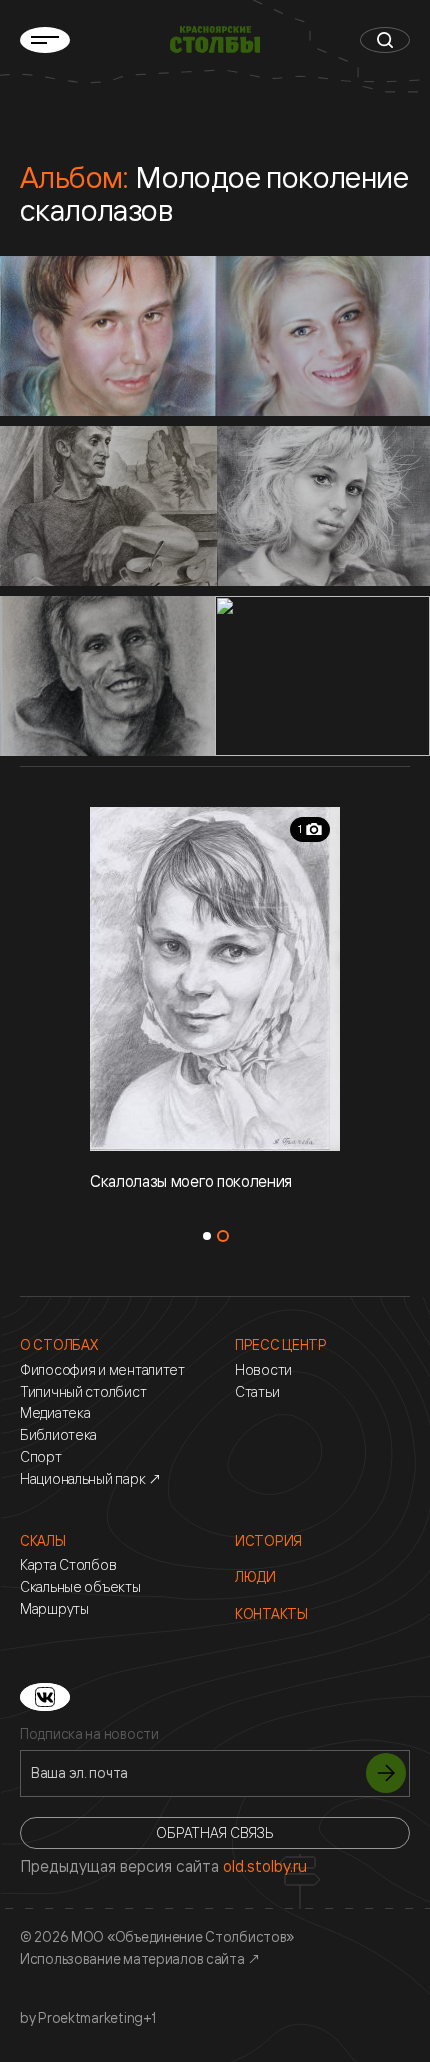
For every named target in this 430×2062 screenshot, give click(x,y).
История (268, 1541)
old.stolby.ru (265, 1866)
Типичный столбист (83, 1392)
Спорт (41, 1457)
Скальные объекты (80, 1587)
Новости (263, 1370)
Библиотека (58, 1435)
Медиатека (55, 1413)
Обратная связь (214, 1832)
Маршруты (54, 1609)
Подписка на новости (89, 1734)
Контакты (271, 1614)
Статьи (257, 1392)
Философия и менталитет (102, 1370)
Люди (255, 1577)
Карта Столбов (68, 1565)
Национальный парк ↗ (91, 1479)
